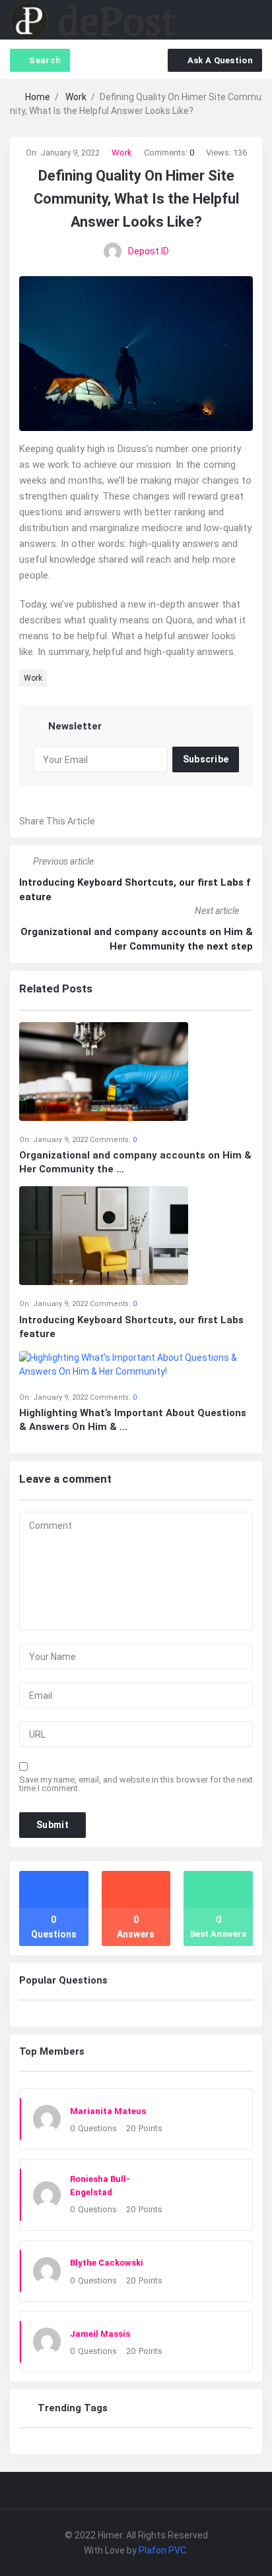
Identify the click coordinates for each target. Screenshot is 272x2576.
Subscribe (206, 759)
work (33, 678)
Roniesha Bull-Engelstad (100, 2186)
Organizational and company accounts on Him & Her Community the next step (137, 939)
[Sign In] (227, 20)
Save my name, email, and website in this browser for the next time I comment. (136, 1784)
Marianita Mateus (108, 2111)
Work (122, 153)
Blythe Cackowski (107, 2263)
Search (45, 60)
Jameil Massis (100, 2334)
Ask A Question (220, 60)
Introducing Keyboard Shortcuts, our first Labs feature (135, 890)
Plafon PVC (162, 2550)
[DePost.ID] (93, 20)
